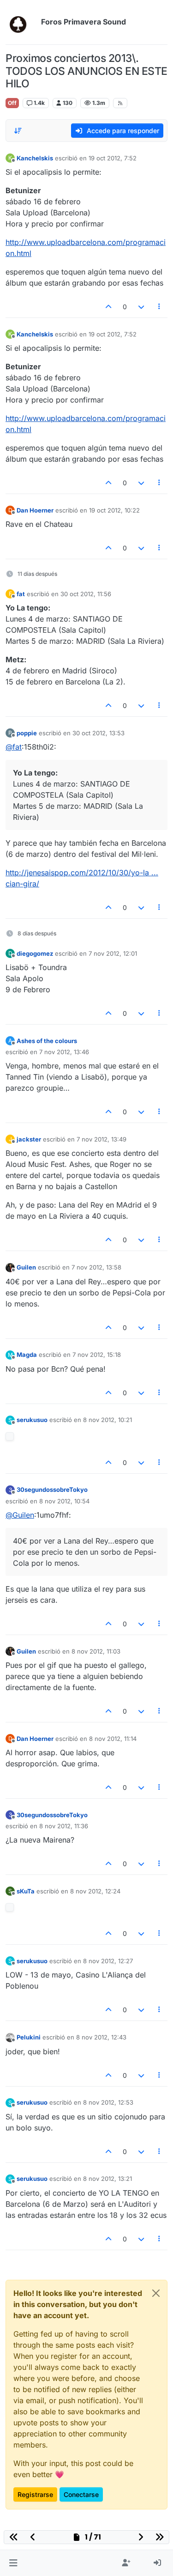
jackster (29, 1139)
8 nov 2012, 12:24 (95, 1891)
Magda (27, 1355)
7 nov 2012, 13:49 (101, 1139)
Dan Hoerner (35, 510)
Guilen (26, 1267)
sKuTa (26, 1891)
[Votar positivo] (109, 307)
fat (21, 594)
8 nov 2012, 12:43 (101, 2037)
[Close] (156, 2293)
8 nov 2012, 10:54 (64, 1501)
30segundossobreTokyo (52, 1489)
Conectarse (81, 2494)
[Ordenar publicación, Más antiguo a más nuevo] (18, 131)
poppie (27, 733)
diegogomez (35, 953)
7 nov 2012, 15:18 (97, 1355)
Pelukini (29, 2037)
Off (12, 103)
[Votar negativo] (141, 307)
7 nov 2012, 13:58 (96, 1267)
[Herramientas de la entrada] (160, 307)
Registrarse (35, 2494)
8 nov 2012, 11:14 (113, 1739)
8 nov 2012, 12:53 (108, 2102)
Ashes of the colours (47, 1041)
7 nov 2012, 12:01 (113, 953)
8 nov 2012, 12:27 (108, 1961)
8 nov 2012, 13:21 (107, 2179)
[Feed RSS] (120, 103)
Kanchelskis (35, 158)
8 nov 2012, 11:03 (96, 1651)
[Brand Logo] (21, 22)
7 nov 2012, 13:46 (64, 1052)
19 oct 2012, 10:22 (114, 510)
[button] (13, 2563)
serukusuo (32, 1420)
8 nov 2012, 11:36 (64, 1826)
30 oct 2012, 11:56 (86, 594)
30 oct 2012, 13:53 (98, 733)
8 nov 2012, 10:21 (107, 1420)
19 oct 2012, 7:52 (113, 158)
